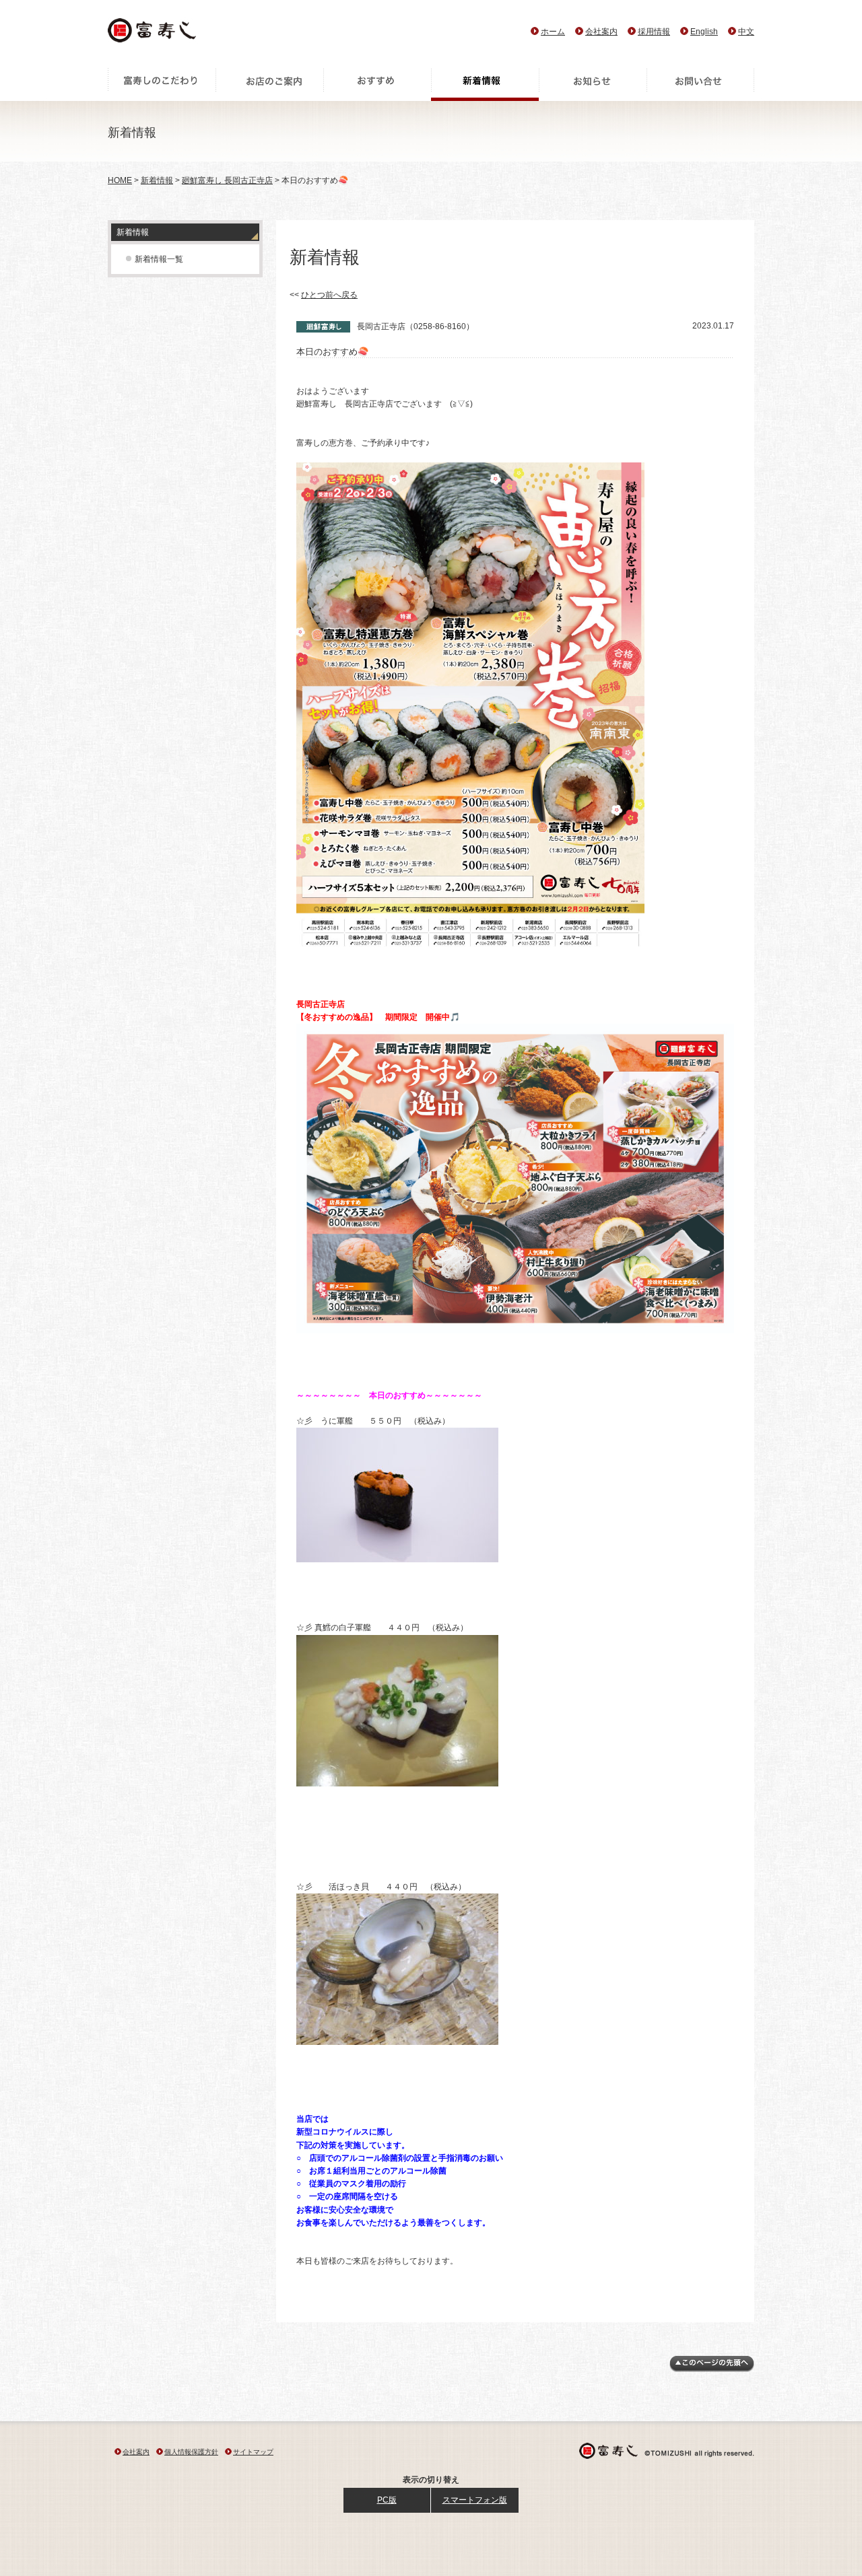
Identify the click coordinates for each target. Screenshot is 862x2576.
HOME (120, 180)
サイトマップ (253, 2452)
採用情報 (654, 32)
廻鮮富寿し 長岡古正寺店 (227, 180)
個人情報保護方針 (191, 2452)
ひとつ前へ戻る (329, 295)
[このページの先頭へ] (712, 2369)
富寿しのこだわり (162, 84)
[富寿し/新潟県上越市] (153, 34)
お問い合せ (700, 84)
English (704, 32)
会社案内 (601, 32)
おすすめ (377, 84)
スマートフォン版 (475, 2500)
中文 (746, 32)
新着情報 (485, 84)
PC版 (387, 2500)
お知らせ (593, 84)
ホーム (553, 32)
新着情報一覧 (159, 259)
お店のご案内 (269, 84)
